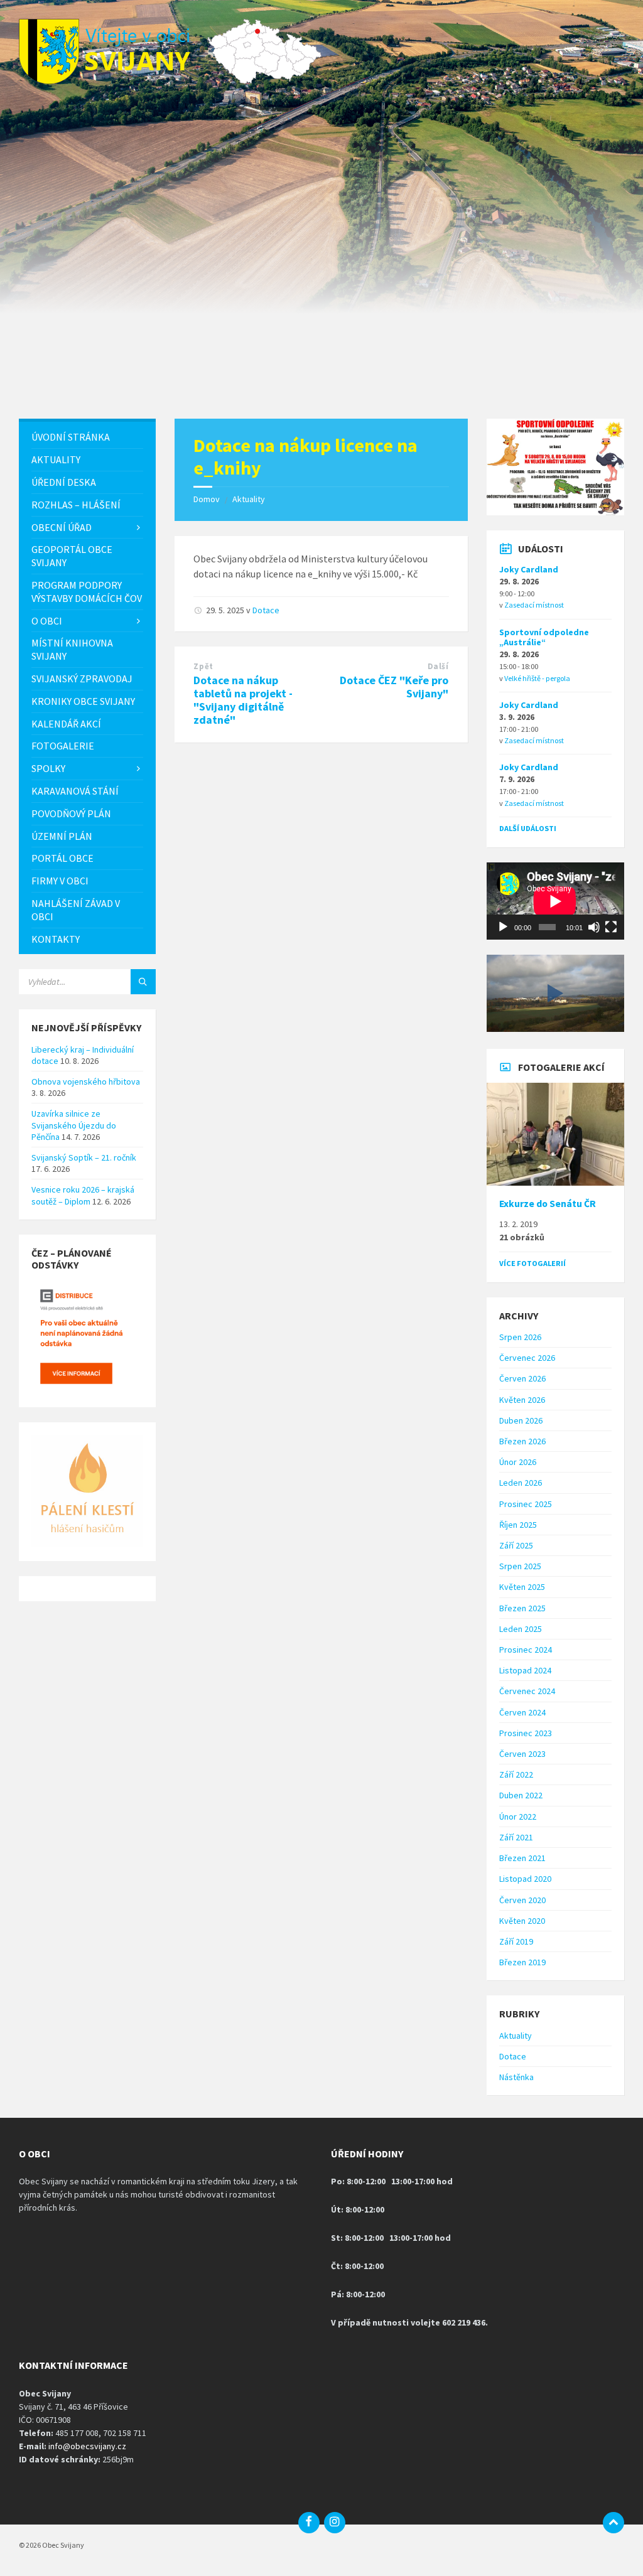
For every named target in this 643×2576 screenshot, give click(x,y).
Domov (207, 499)
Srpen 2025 (520, 1566)
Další (438, 666)
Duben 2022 (521, 1795)
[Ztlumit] (594, 927)
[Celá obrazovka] (611, 927)
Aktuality (249, 499)
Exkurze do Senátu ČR (548, 1204)
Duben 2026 (521, 1420)
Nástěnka (516, 2077)
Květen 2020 (522, 1921)
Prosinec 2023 (526, 1733)
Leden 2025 (521, 1629)
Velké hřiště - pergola (537, 678)
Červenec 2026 (527, 1358)
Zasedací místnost (534, 605)
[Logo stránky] (113, 80)
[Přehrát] (503, 927)
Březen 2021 (522, 1858)
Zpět (203, 666)
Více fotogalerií (532, 1263)
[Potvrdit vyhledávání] (143, 982)
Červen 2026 (522, 1378)
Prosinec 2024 (526, 1650)
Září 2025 (516, 1545)
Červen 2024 (522, 1712)
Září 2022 (516, 1774)
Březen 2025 (522, 1608)
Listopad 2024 (525, 1670)
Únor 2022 (518, 1817)
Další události (528, 828)
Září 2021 (516, 1837)
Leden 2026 (521, 1483)
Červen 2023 (522, 1754)
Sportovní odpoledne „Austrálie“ (544, 637)
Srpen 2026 (520, 1337)
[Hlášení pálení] (87, 1543)
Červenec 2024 (527, 1691)
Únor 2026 (518, 1462)
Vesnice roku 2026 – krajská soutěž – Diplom (83, 1195)
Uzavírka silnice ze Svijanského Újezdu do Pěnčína (74, 1125)
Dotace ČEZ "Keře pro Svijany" (394, 687)
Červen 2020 (522, 1900)
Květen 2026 (522, 1400)
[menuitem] (87, 437)
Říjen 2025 (518, 1525)
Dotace (266, 610)
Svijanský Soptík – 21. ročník (84, 1157)
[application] (555, 901)
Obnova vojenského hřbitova (86, 1081)
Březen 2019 (522, 1962)
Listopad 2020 (525, 1879)
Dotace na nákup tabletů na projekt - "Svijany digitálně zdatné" (243, 700)
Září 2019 (516, 1941)
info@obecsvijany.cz (87, 2446)
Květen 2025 (522, 1587)
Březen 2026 (522, 1441)
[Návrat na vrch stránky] (613, 2523)
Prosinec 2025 (526, 1504)
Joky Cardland (529, 569)
